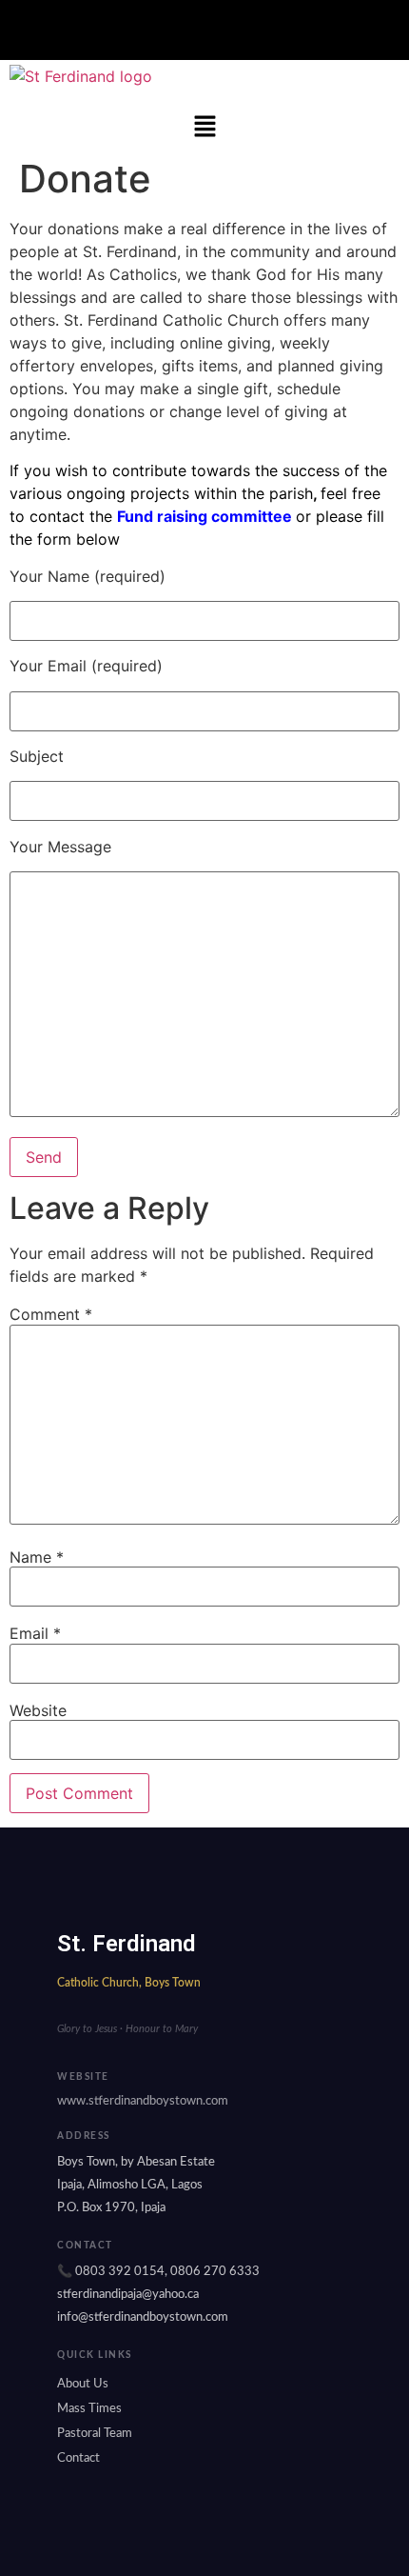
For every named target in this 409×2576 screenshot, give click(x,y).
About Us (83, 2384)
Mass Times (89, 2409)
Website (38, 1710)
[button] (204, 30)
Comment (51, 1314)
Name (37, 1557)
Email (35, 1633)
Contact (78, 2458)
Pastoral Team (95, 2434)
